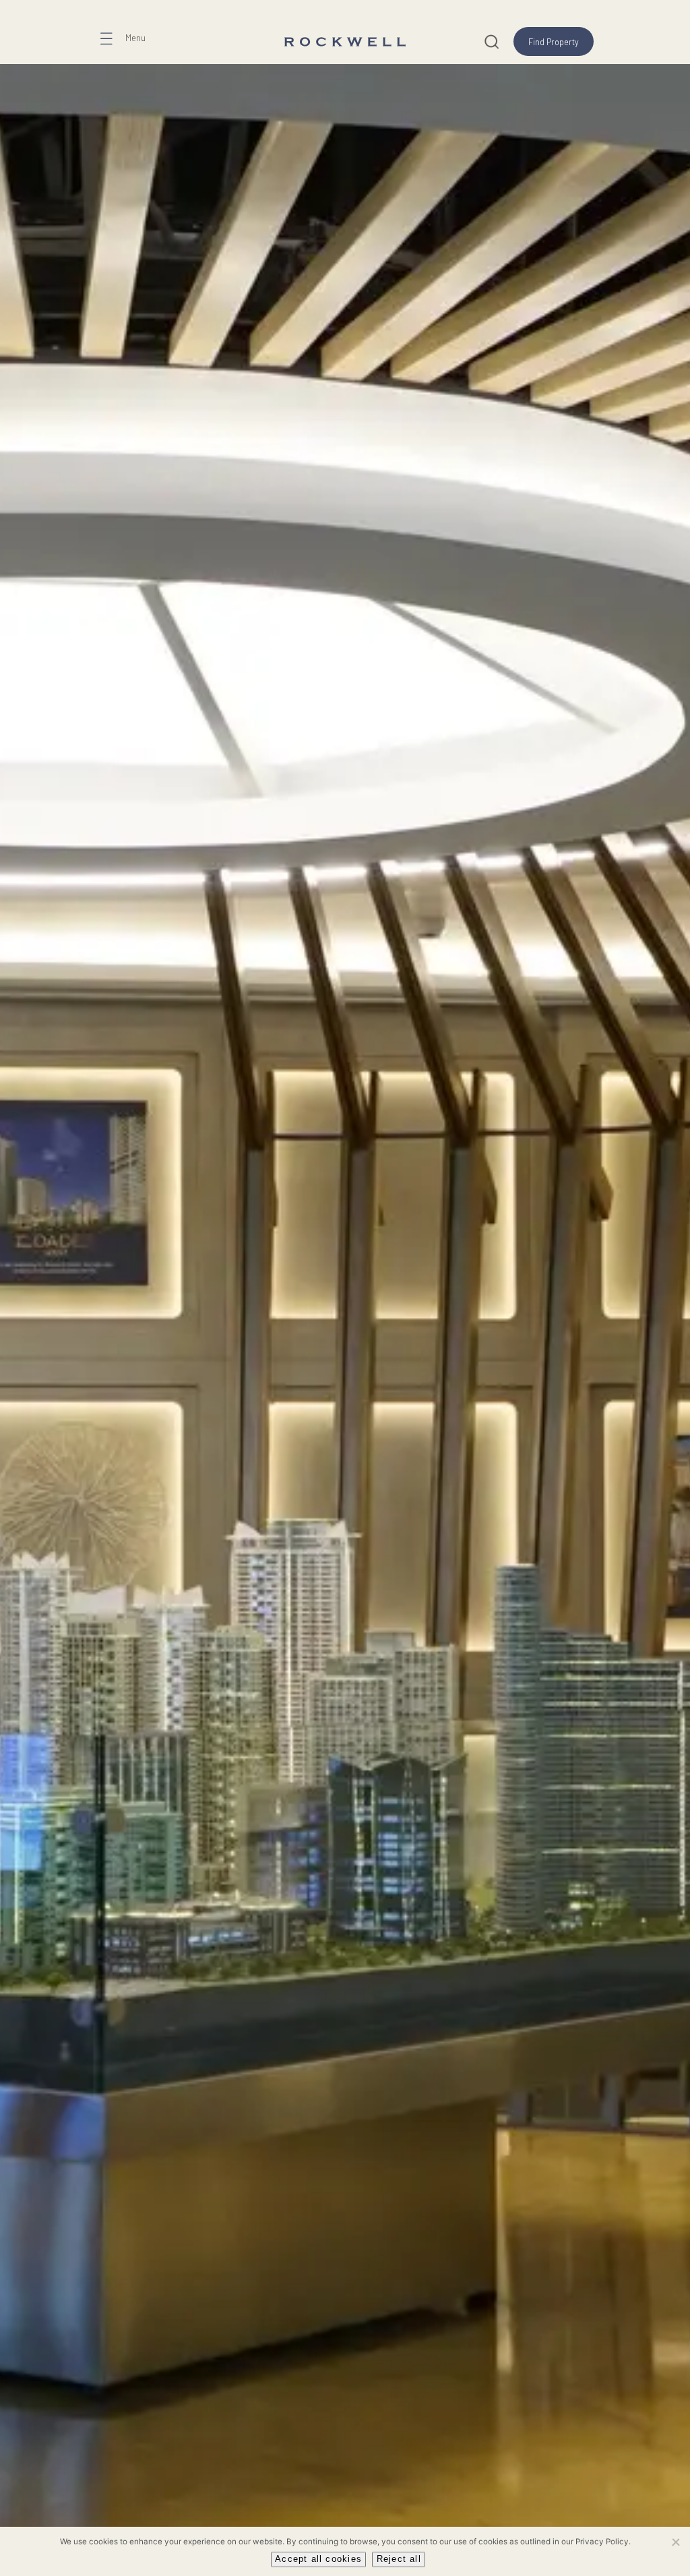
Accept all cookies (318, 2559)
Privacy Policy (602, 2542)
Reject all (399, 2559)
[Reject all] (675, 2542)
